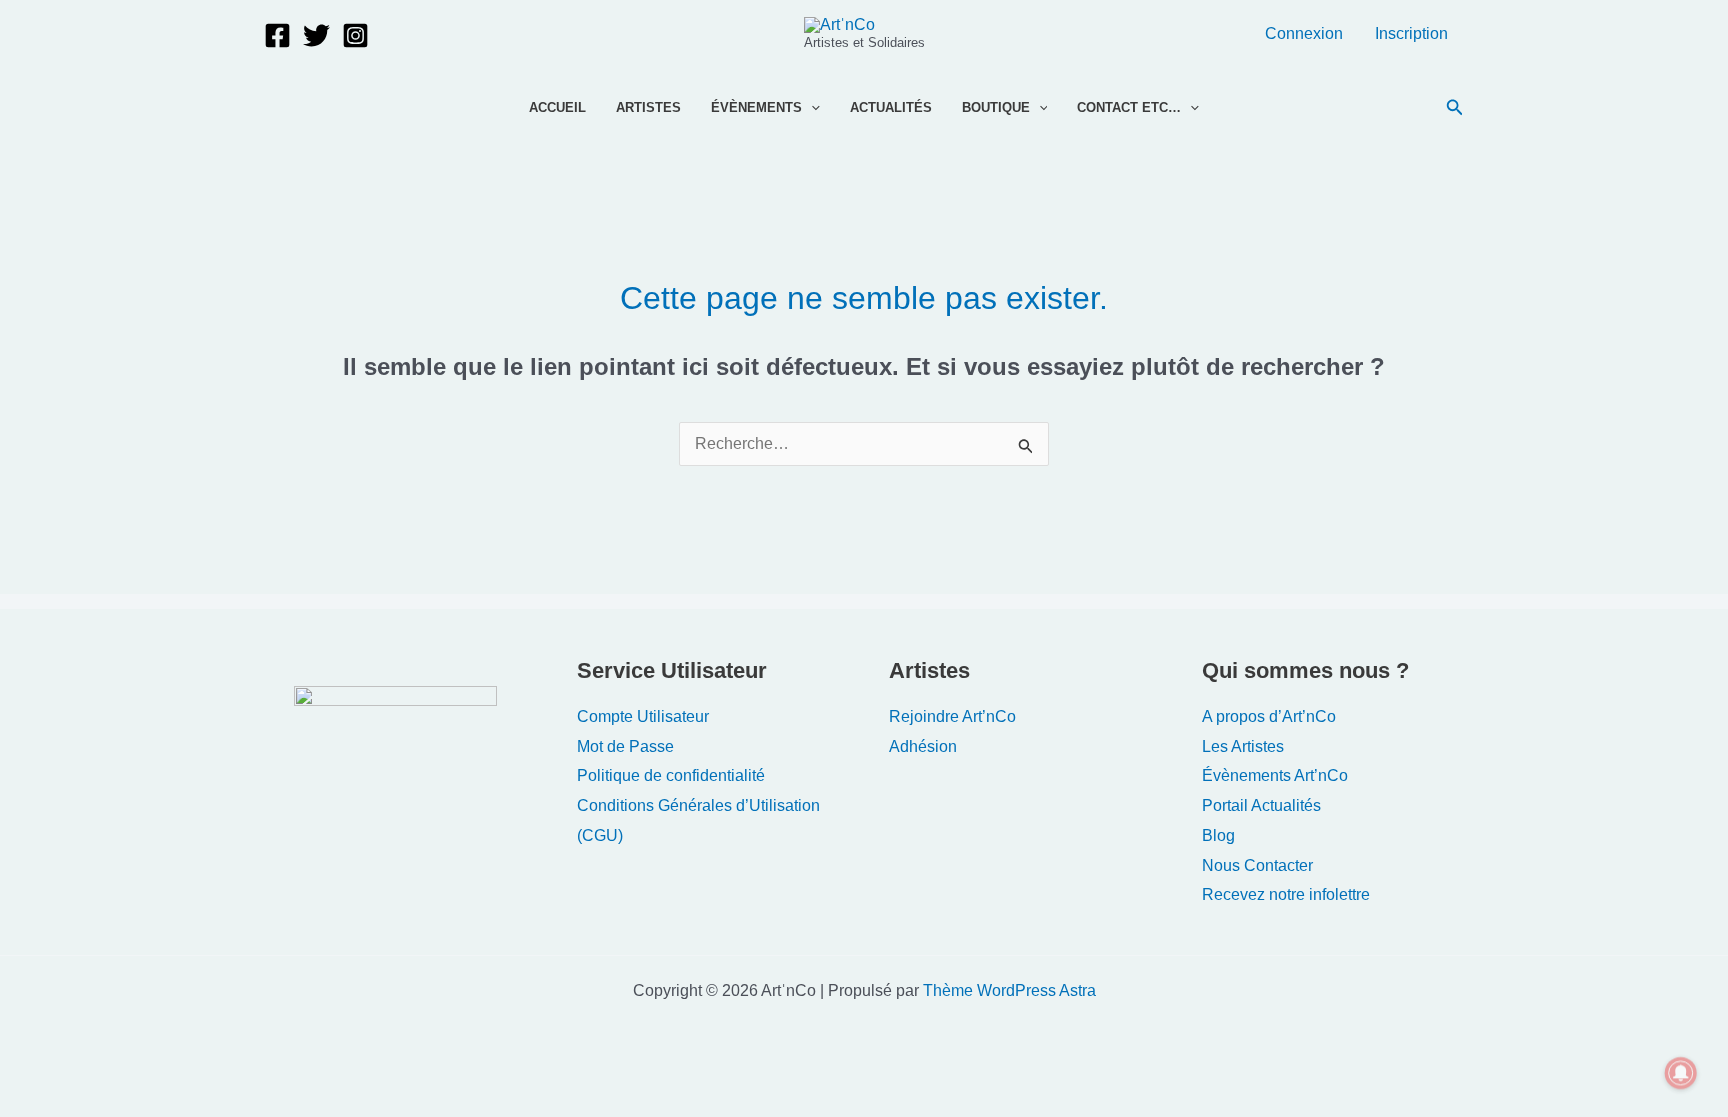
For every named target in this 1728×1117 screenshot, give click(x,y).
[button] (811, 108)
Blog (1218, 835)
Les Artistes (1243, 746)
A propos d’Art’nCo (1269, 716)
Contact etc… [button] (1129, 107)
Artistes (648, 107)
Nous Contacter (1257, 865)
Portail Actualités (1261, 805)
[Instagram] (355, 35)
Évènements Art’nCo (1275, 775)
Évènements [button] (756, 107)
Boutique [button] (996, 107)
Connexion (1304, 33)
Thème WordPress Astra (1009, 990)
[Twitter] (316, 35)
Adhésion (923, 746)
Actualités (891, 107)
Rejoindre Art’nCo (952, 716)
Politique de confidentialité (671, 775)
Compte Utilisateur (643, 716)
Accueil (557, 107)
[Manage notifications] (1681, 1073)
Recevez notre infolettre (1286, 894)
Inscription (1411, 33)
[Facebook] (277, 35)
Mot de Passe (625, 746)
